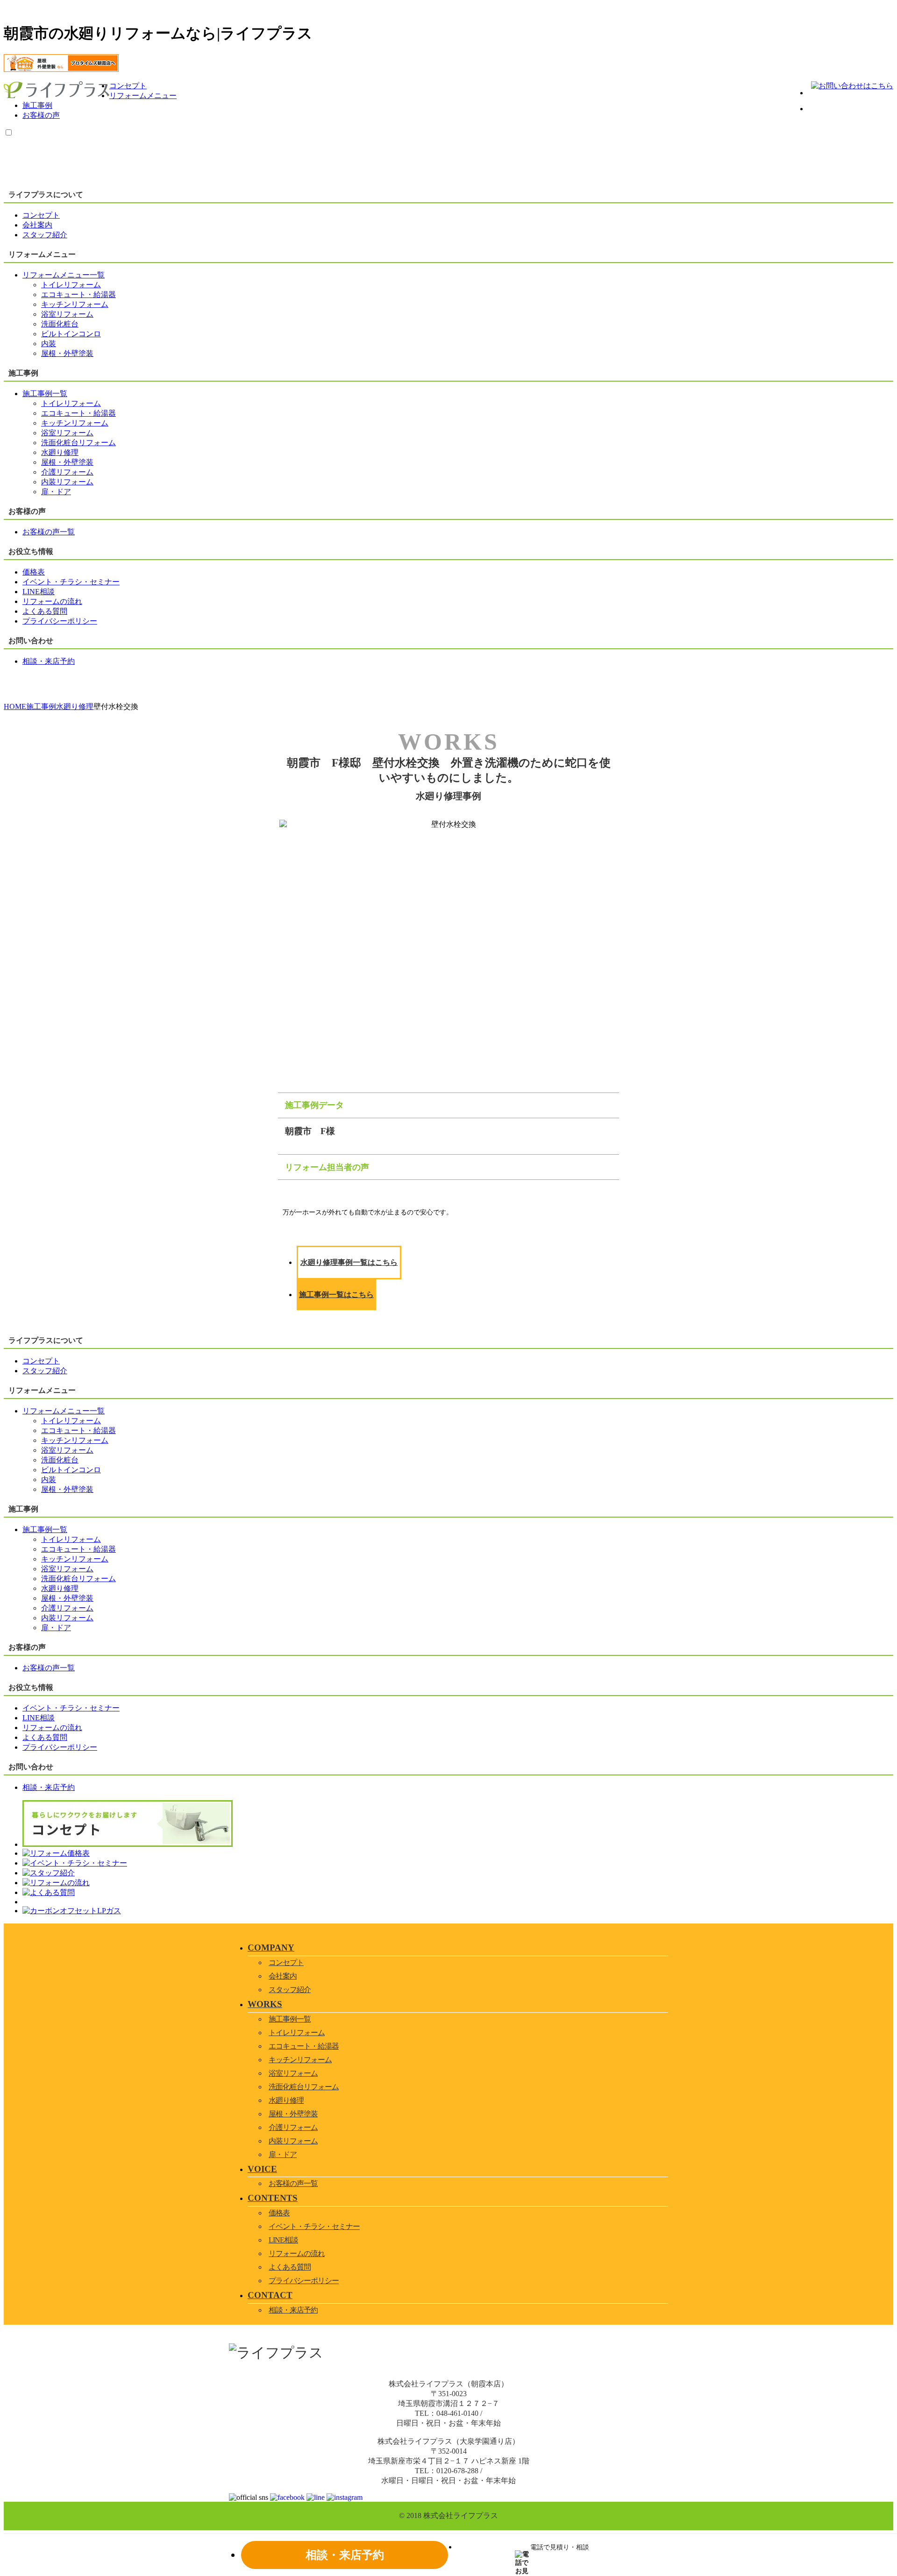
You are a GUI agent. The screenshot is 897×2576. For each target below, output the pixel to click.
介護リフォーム (67, 472)
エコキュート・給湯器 (78, 295)
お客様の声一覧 (293, 2183)
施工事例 (37, 105)
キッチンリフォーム (75, 304)
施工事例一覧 (290, 2019)
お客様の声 (41, 115)
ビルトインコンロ (71, 334)
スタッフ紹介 (290, 1990)
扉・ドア (56, 492)
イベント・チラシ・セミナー (314, 2226)
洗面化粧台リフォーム (78, 443)
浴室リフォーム (67, 314)
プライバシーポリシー (304, 2281)
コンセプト (128, 86)
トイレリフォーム (71, 285)
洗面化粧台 (60, 324)
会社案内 (283, 1976)
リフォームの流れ (297, 2253)
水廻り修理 (60, 452)
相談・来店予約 (293, 2310)
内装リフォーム (67, 482)
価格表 (279, 2213)
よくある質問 (290, 2267)
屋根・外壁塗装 (67, 353)
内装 (49, 344)
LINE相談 (283, 2240)
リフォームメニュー (143, 96)
